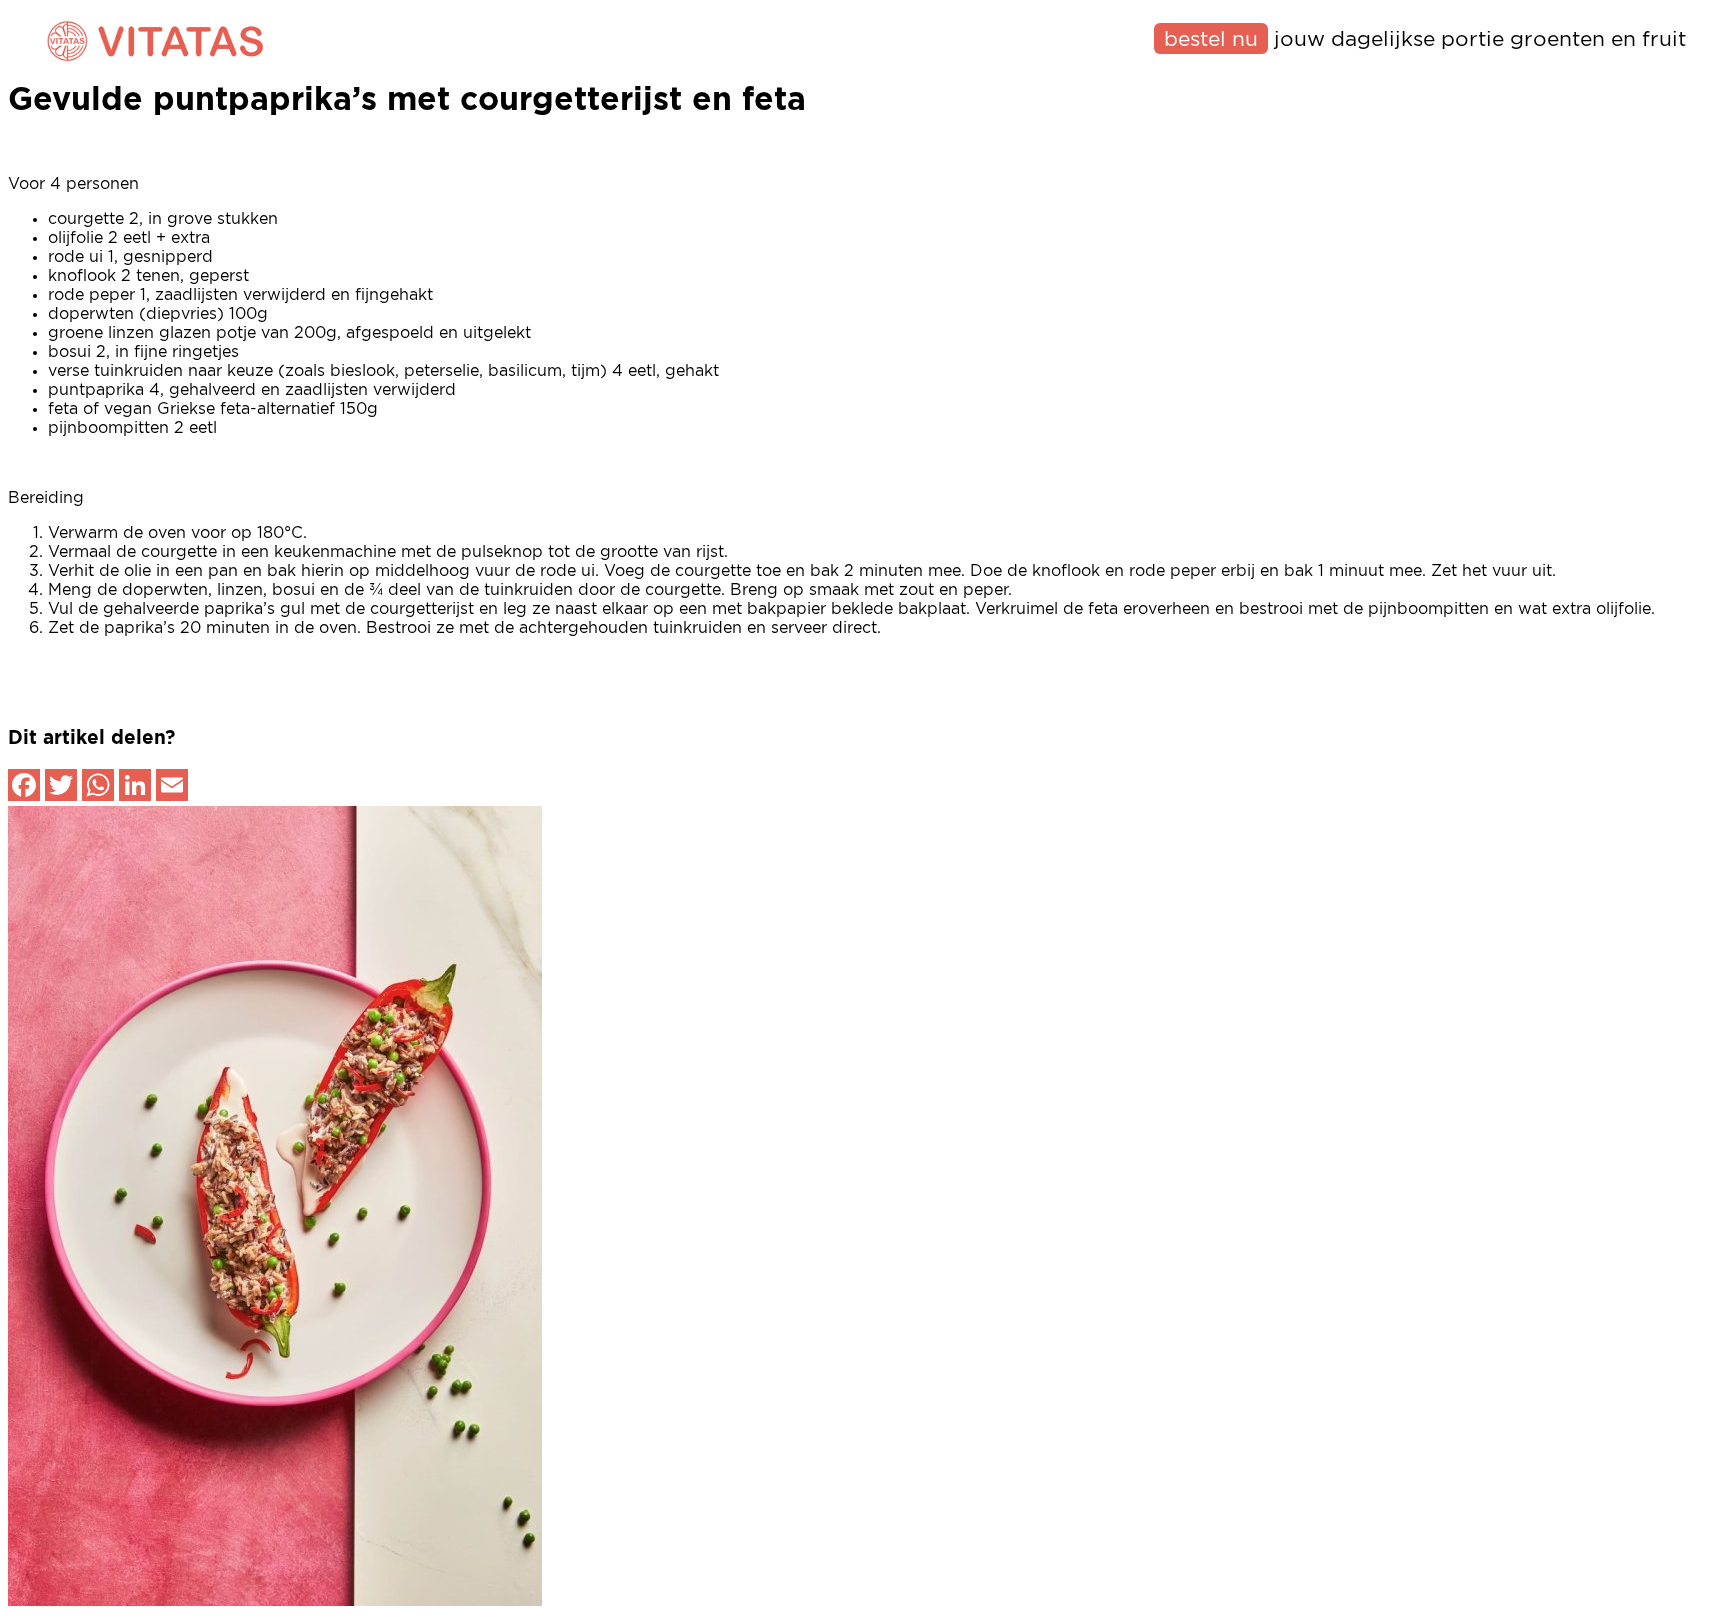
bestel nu (1211, 39)
